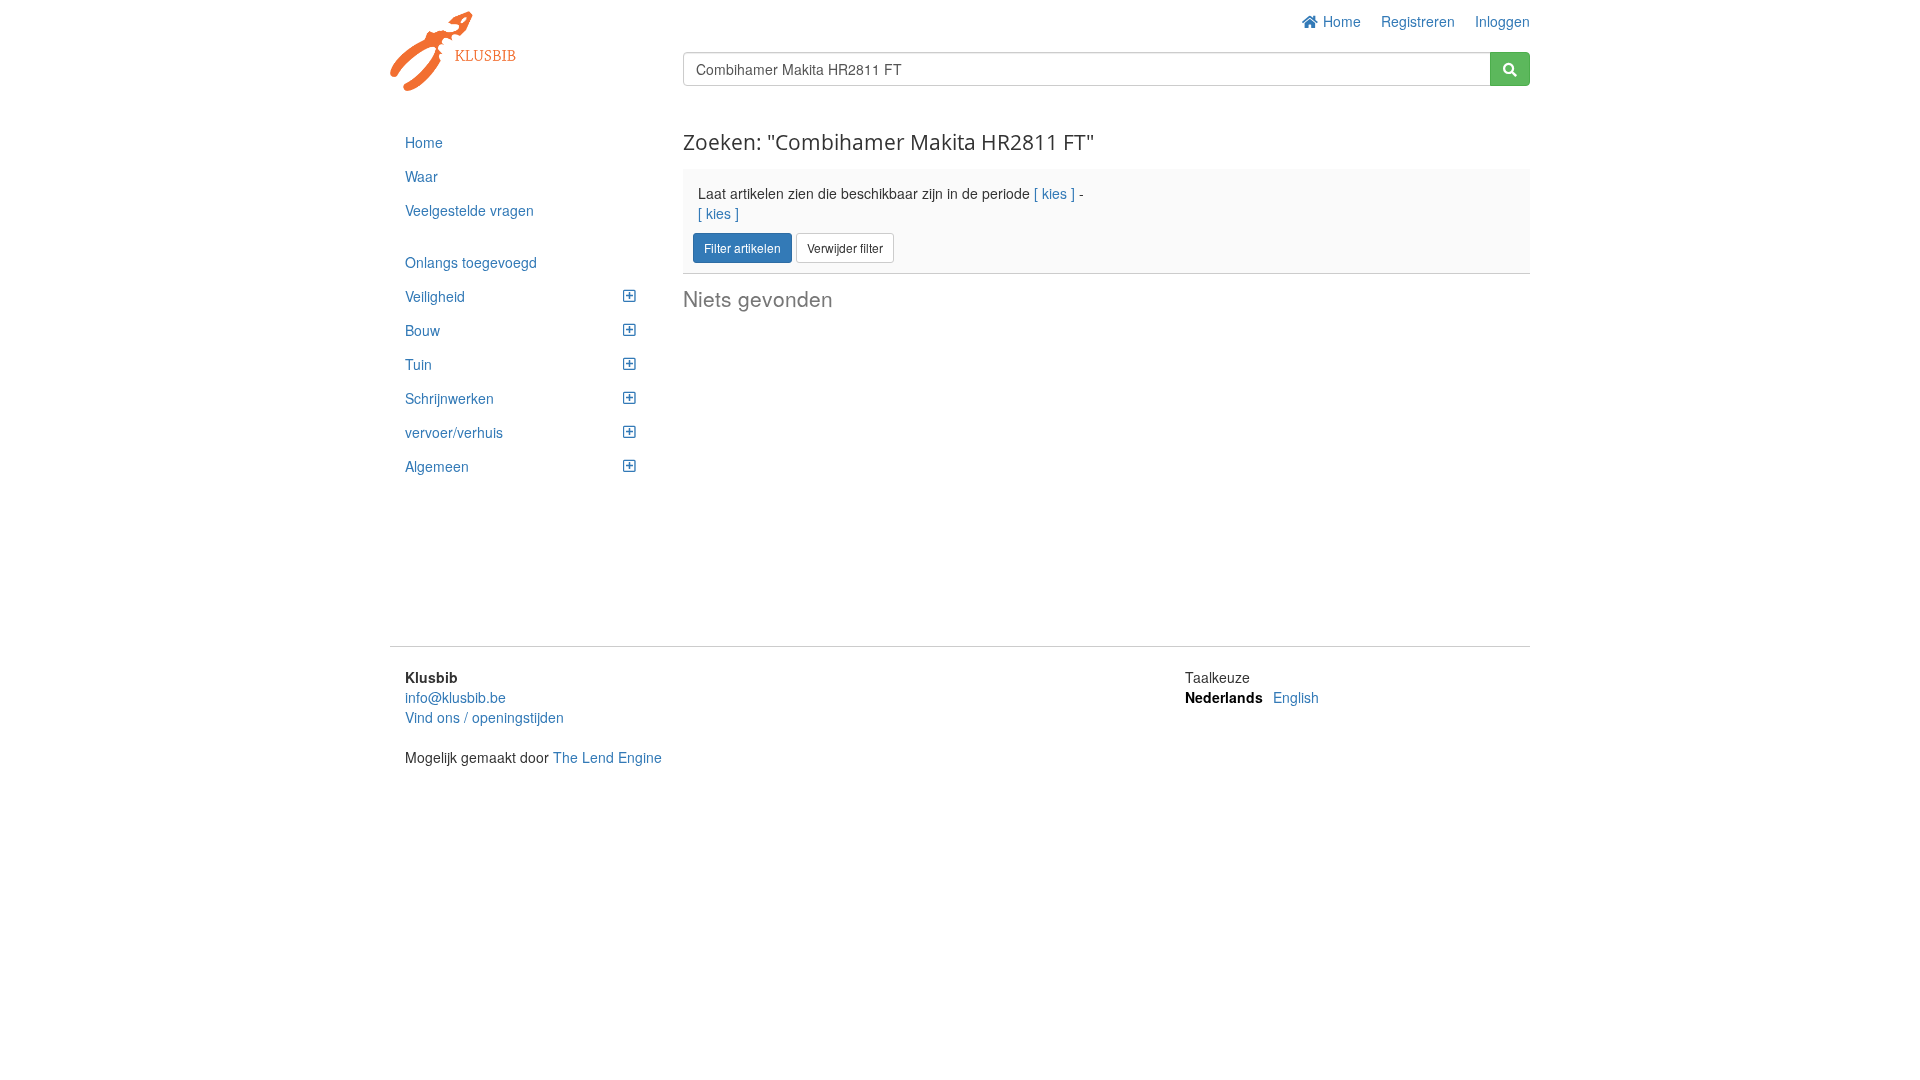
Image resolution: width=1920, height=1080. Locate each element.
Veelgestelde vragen (469, 210)
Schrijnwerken (449, 398)
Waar (421, 176)
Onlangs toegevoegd (471, 262)
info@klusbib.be (455, 697)
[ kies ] (1054, 193)
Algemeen (437, 466)
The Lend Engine (607, 757)
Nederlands (1224, 697)
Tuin (418, 364)
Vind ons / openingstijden (484, 717)
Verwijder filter (845, 247)
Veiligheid (435, 296)
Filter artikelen (742, 247)
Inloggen (1502, 21)
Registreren (1418, 21)
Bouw (422, 330)
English (1296, 697)
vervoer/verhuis (454, 432)
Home (1340, 21)
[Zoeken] (1510, 69)
